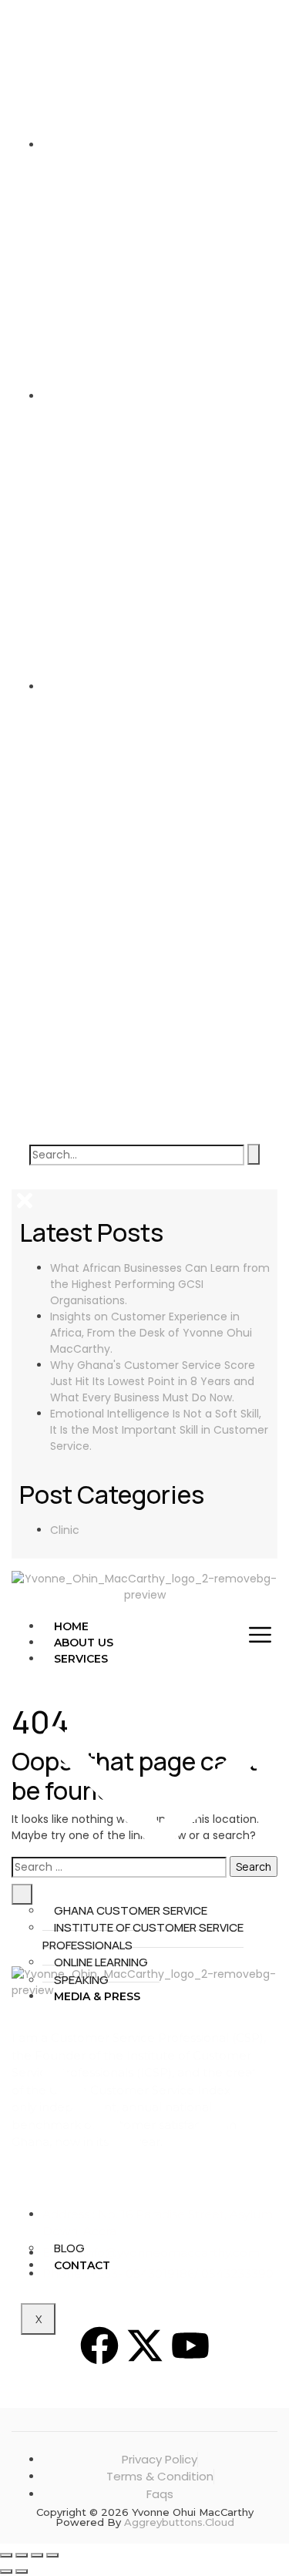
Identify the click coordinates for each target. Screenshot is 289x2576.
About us (84, 1643)
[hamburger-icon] (260, 1634)
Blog (69, 2248)
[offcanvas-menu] (19, 1181)
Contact (82, 2265)
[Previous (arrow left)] (6, 2571)
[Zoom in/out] (6, 2555)
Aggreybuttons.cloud (179, 2522)
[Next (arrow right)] (22, 2571)
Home (71, 1626)
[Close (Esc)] (52, 2555)
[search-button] (254, 1154)
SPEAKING (81, 1980)
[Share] (37, 2555)
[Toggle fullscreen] (22, 2555)
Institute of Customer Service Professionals (143, 1936)
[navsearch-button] (144, 1028)
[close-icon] (25, 1201)
